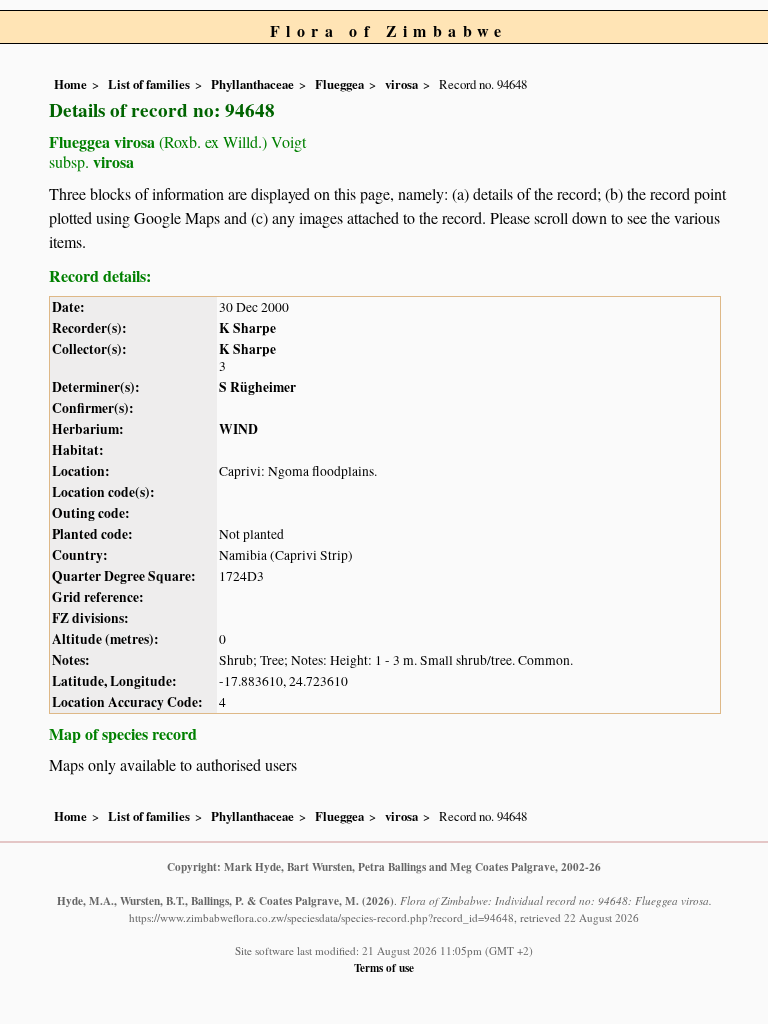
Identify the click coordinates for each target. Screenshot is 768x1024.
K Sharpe (247, 328)
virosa (401, 84)
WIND (238, 429)
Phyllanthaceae (252, 84)
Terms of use (384, 967)
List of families (149, 84)
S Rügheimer (257, 387)
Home (70, 84)
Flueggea (339, 84)
